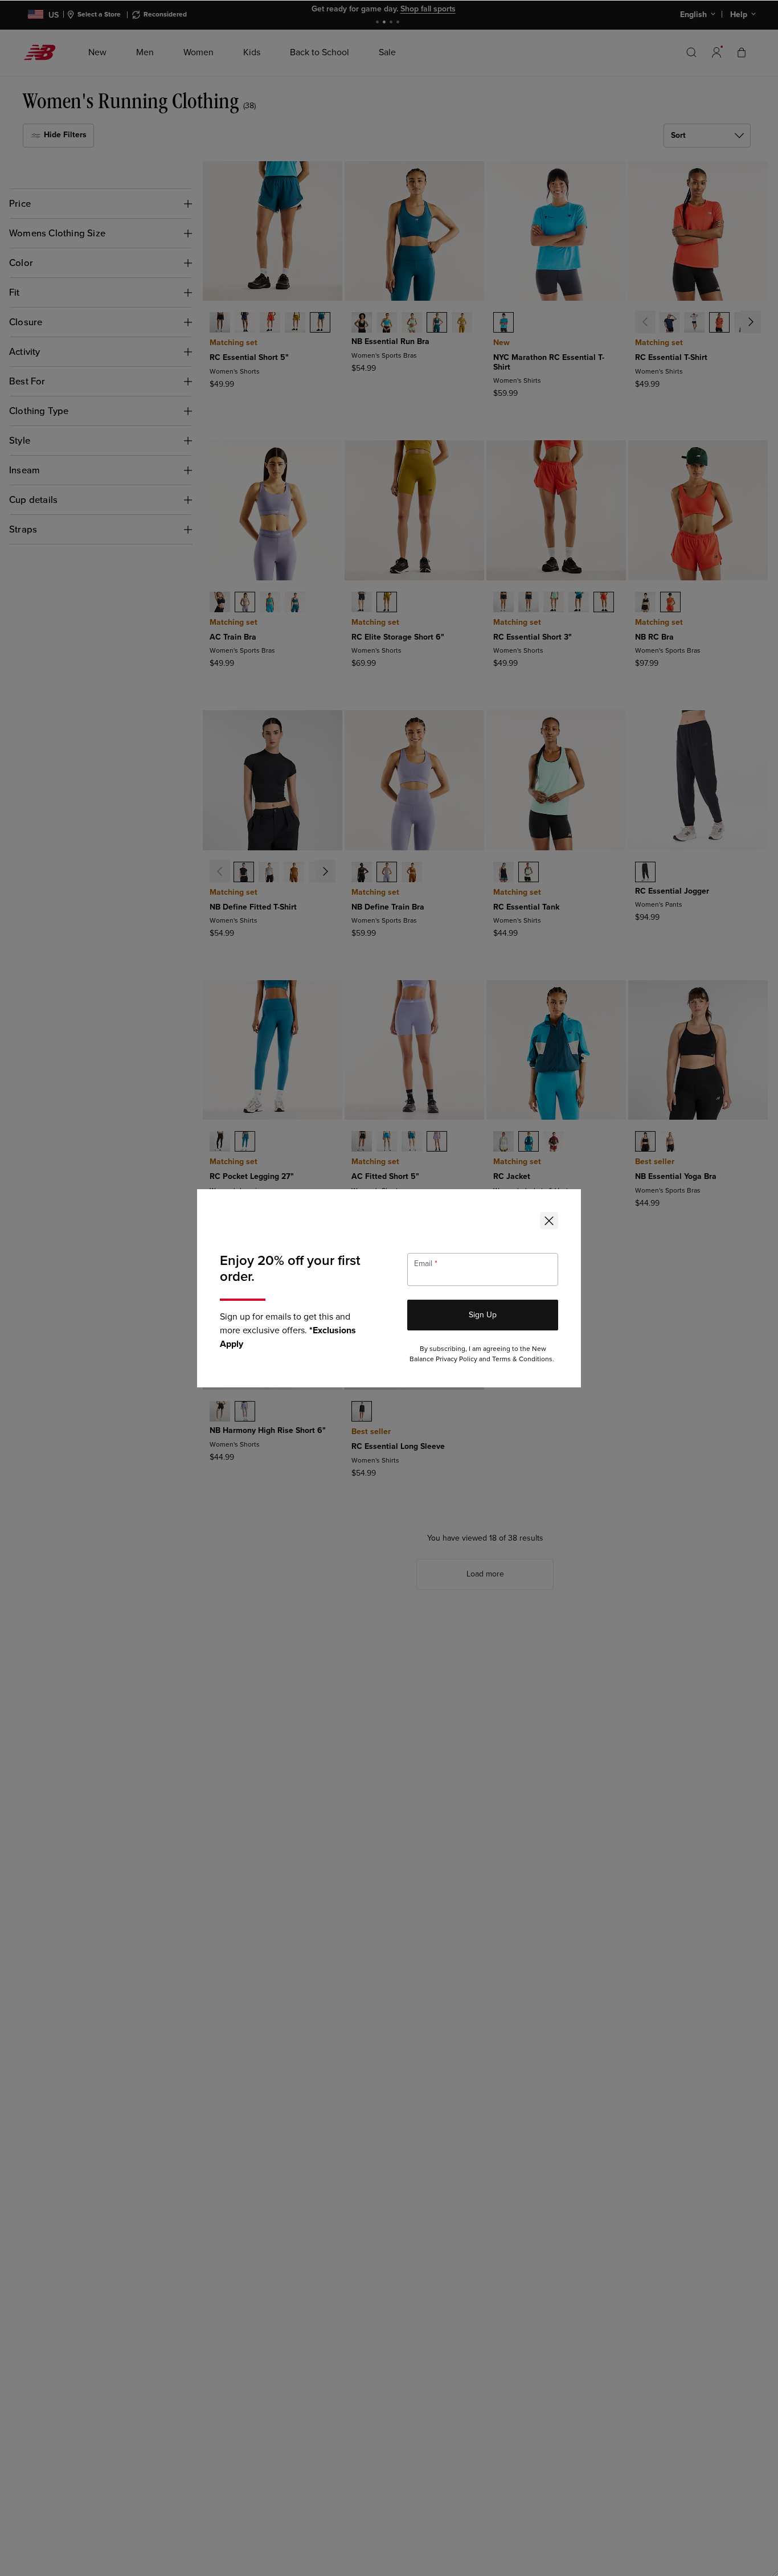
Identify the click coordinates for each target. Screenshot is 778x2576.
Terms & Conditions (522, 1359)
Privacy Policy (456, 1359)
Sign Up (483, 1315)
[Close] (549, 1221)
